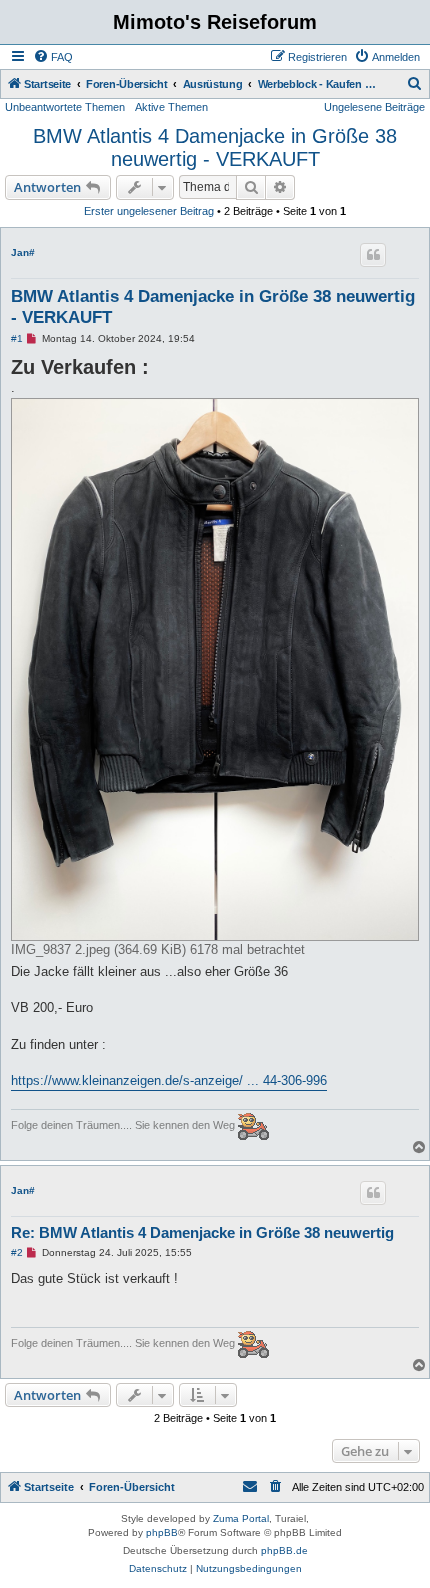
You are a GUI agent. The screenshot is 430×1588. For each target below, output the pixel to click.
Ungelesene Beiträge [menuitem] (374, 107)
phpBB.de (284, 1550)
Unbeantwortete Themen (65, 107)
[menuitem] (53, 57)
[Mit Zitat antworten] (373, 255)
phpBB (162, 1532)
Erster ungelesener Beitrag (149, 211)
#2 (17, 1252)
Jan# (23, 252)
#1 (17, 338)
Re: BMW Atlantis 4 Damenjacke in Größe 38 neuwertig (202, 1232)
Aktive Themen (171, 107)
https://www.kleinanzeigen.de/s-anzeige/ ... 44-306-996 (169, 1080)
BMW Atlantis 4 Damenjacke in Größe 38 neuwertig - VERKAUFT (215, 147)
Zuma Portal (241, 1518)
